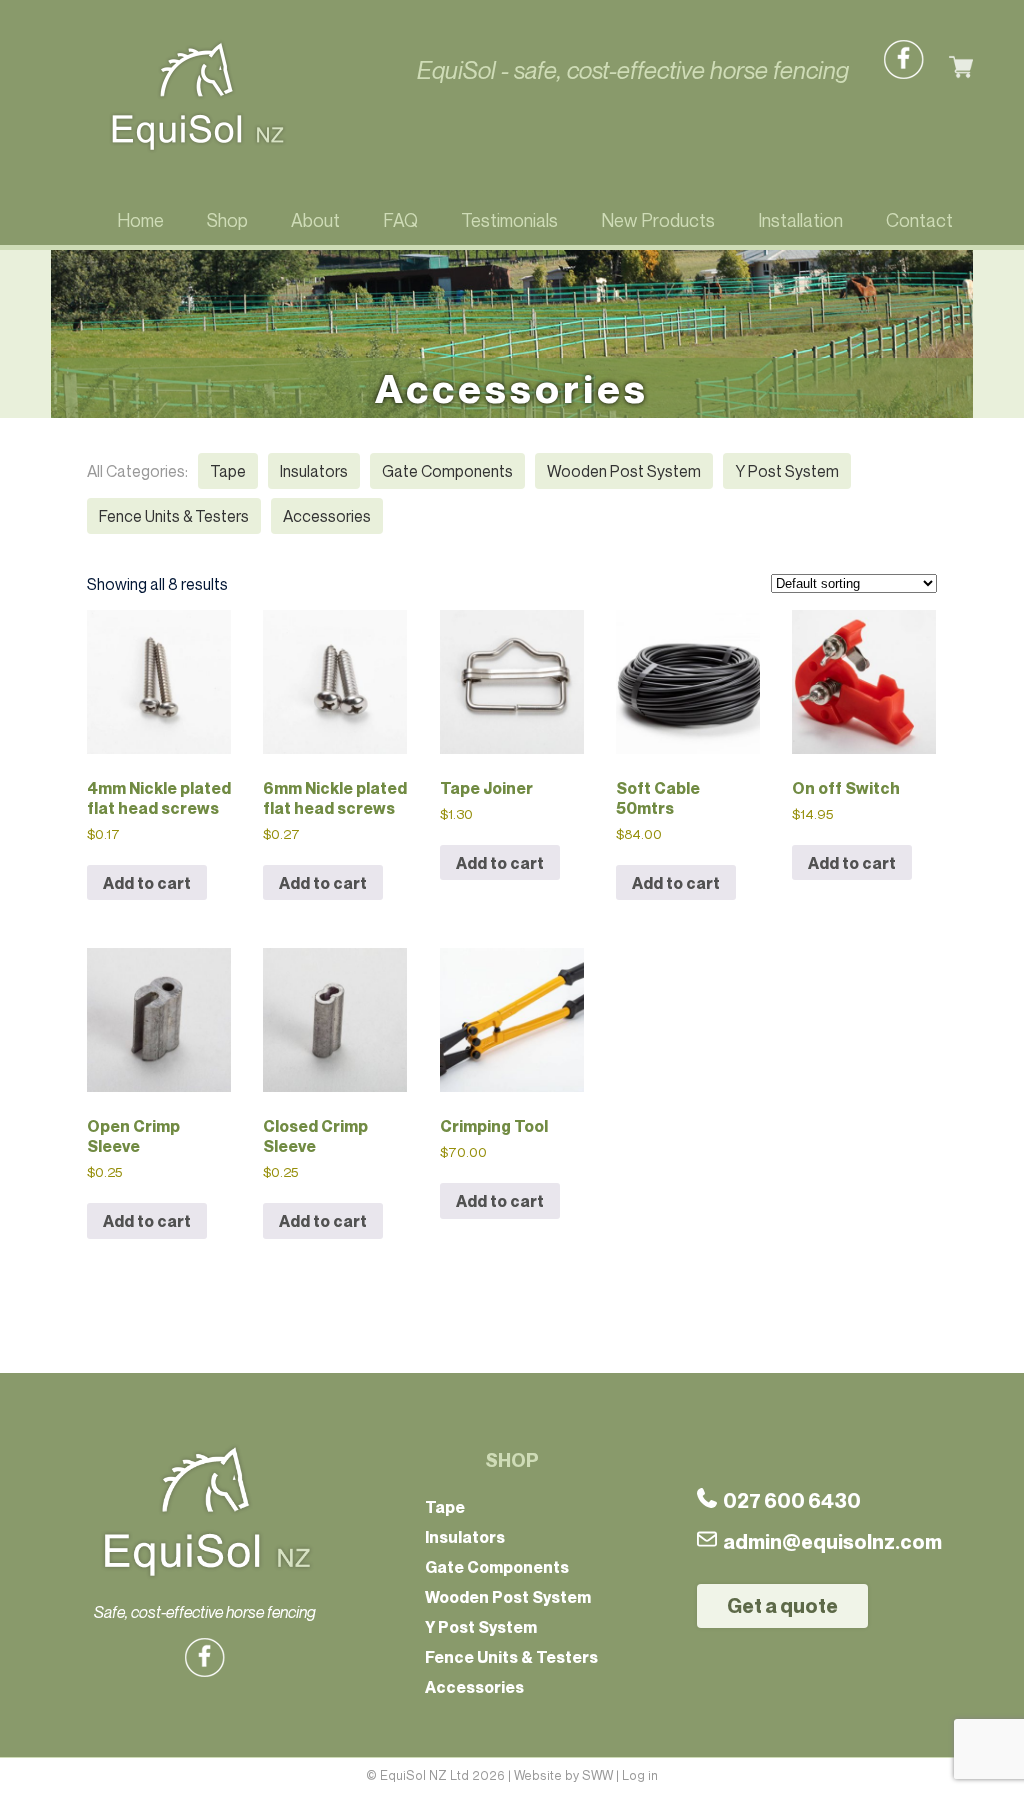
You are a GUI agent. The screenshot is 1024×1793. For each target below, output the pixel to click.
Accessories (327, 516)
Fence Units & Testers (174, 516)
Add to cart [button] (147, 883)
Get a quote (782, 1606)
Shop (227, 220)
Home (140, 220)
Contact (919, 220)
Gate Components (447, 471)
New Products (658, 220)
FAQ (400, 220)
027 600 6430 (789, 1501)
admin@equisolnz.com (832, 1542)
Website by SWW (563, 1775)
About (315, 220)
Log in (640, 1775)
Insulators (314, 471)
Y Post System (787, 471)
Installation (800, 220)
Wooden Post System (624, 471)
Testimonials (509, 220)
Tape (228, 471)
